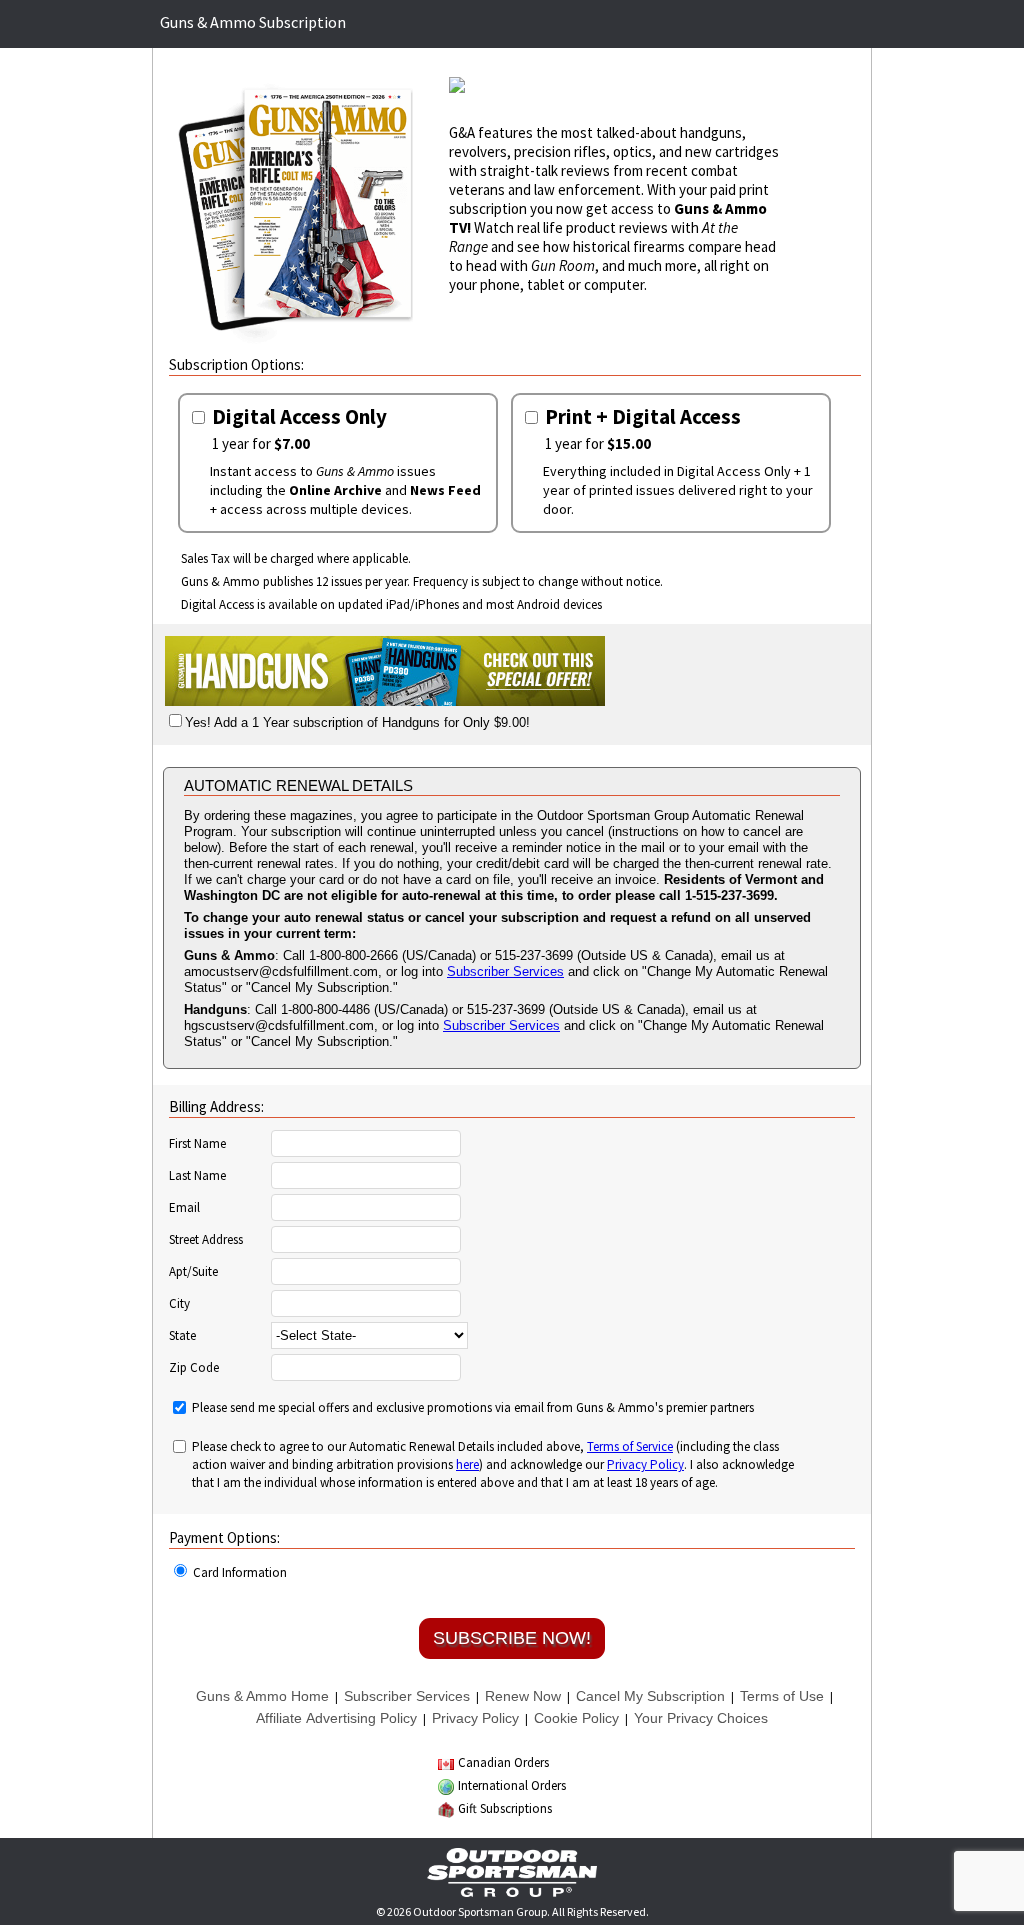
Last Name (197, 1176)
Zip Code (194, 1368)
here (467, 1464)
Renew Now (523, 1696)
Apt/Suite (193, 1272)
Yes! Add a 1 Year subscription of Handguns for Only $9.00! (357, 722)
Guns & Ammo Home (262, 1696)
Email (184, 1208)
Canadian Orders (503, 1762)
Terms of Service (630, 1446)
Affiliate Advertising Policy (336, 1718)
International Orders (512, 1785)
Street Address (206, 1240)
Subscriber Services (505, 971)
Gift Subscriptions (505, 1808)
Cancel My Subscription (650, 1696)
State (182, 1336)
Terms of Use (782, 1696)
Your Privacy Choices (701, 1718)
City (179, 1304)
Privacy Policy (645, 1464)
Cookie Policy (576, 1718)
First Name (197, 1144)
